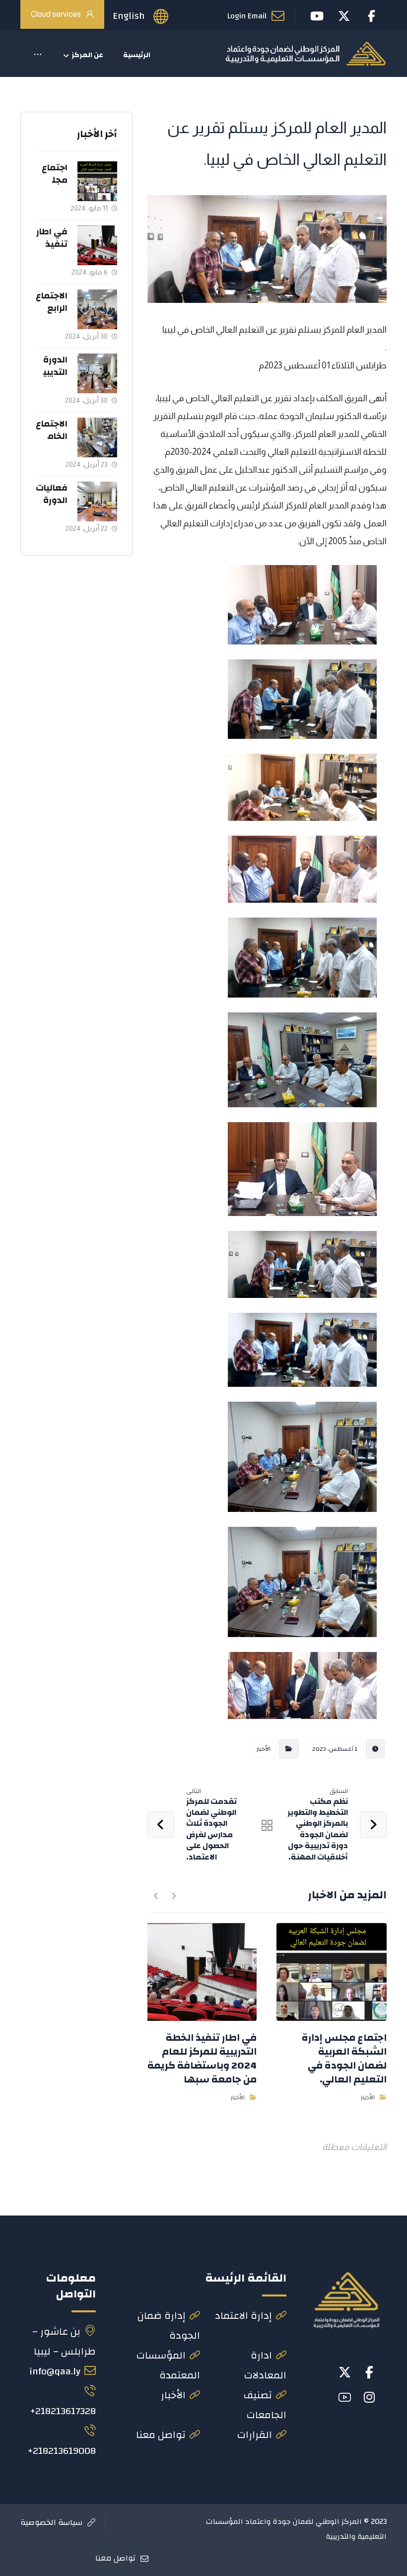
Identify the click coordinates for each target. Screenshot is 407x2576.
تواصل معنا (161, 2435)
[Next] (156, 1896)
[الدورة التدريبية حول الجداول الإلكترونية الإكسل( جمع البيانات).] (97, 373)
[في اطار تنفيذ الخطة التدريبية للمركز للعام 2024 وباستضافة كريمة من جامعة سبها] (97, 245)
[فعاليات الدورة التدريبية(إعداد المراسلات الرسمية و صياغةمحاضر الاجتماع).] (97, 501)
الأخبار (263, 1749)
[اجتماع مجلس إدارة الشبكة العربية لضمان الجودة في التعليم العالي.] (97, 181)
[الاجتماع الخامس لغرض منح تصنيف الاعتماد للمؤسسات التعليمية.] (97, 437)
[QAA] (305, 54)
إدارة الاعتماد (243, 2316)
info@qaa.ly (55, 2371)
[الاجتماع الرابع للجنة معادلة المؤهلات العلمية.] (97, 309)
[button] (38, 55)
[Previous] (173, 1896)
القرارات (255, 2435)
